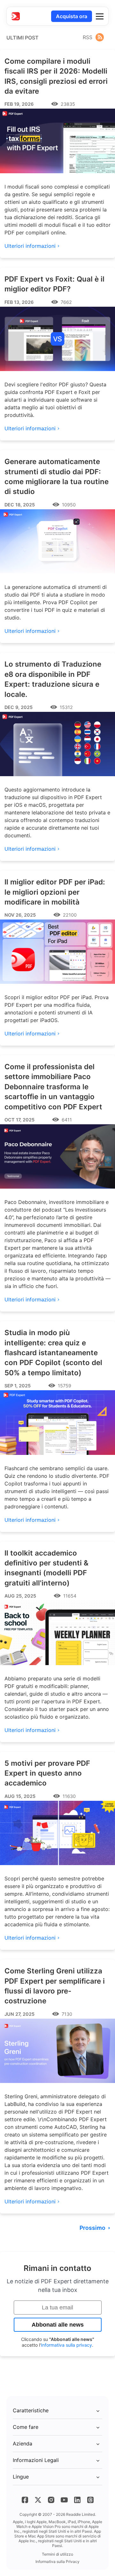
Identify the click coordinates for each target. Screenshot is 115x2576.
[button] (100, 16)
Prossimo (92, 2228)
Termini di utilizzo (57, 2554)
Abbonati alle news (58, 2325)
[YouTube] (64, 2500)
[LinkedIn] (77, 2500)
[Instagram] (51, 2500)
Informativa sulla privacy (66, 2345)
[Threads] (90, 2500)
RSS (88, 37)
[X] (38, 2500)
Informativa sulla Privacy (57, 2562)
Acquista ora (72, 16)
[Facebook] (25, 2500)
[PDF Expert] (16, 16)
